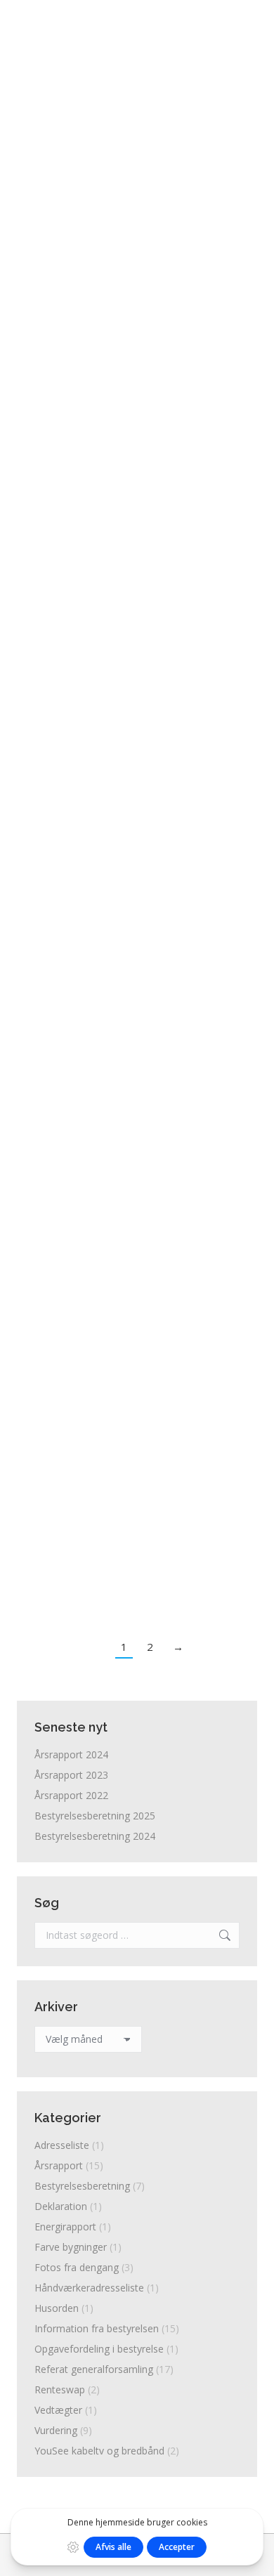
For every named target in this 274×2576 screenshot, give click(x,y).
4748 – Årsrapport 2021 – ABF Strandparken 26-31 (133, 1360)
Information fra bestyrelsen (93, 295)
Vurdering (56, 2430)
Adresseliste (62, 2145)
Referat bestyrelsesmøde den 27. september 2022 (123, 263)
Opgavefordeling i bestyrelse (97, 707)
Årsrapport (58, 1392)
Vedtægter (58, 2410)
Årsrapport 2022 (71, 1795)
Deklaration (61, 2206)
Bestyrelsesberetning (80, 1263)
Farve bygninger (71, 2247)
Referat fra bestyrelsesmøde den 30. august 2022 (135, 406)
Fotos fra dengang (77, 2267)
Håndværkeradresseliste (89, 2288)
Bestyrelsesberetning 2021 (126, 1240)
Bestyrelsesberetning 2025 (95, 1816)
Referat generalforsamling (91, 438)
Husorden (57, 2308)
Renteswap (60, 2389)
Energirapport (65, 2227)
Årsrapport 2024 (71, 1754)
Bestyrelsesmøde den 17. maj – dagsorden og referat (135, 1105)
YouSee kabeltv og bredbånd (99, 2451)
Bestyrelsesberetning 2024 (95, 1836)
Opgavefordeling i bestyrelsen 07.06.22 (104, 675)
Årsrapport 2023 (71, 1775)
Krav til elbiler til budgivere (127, 541)
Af (180, 295)
